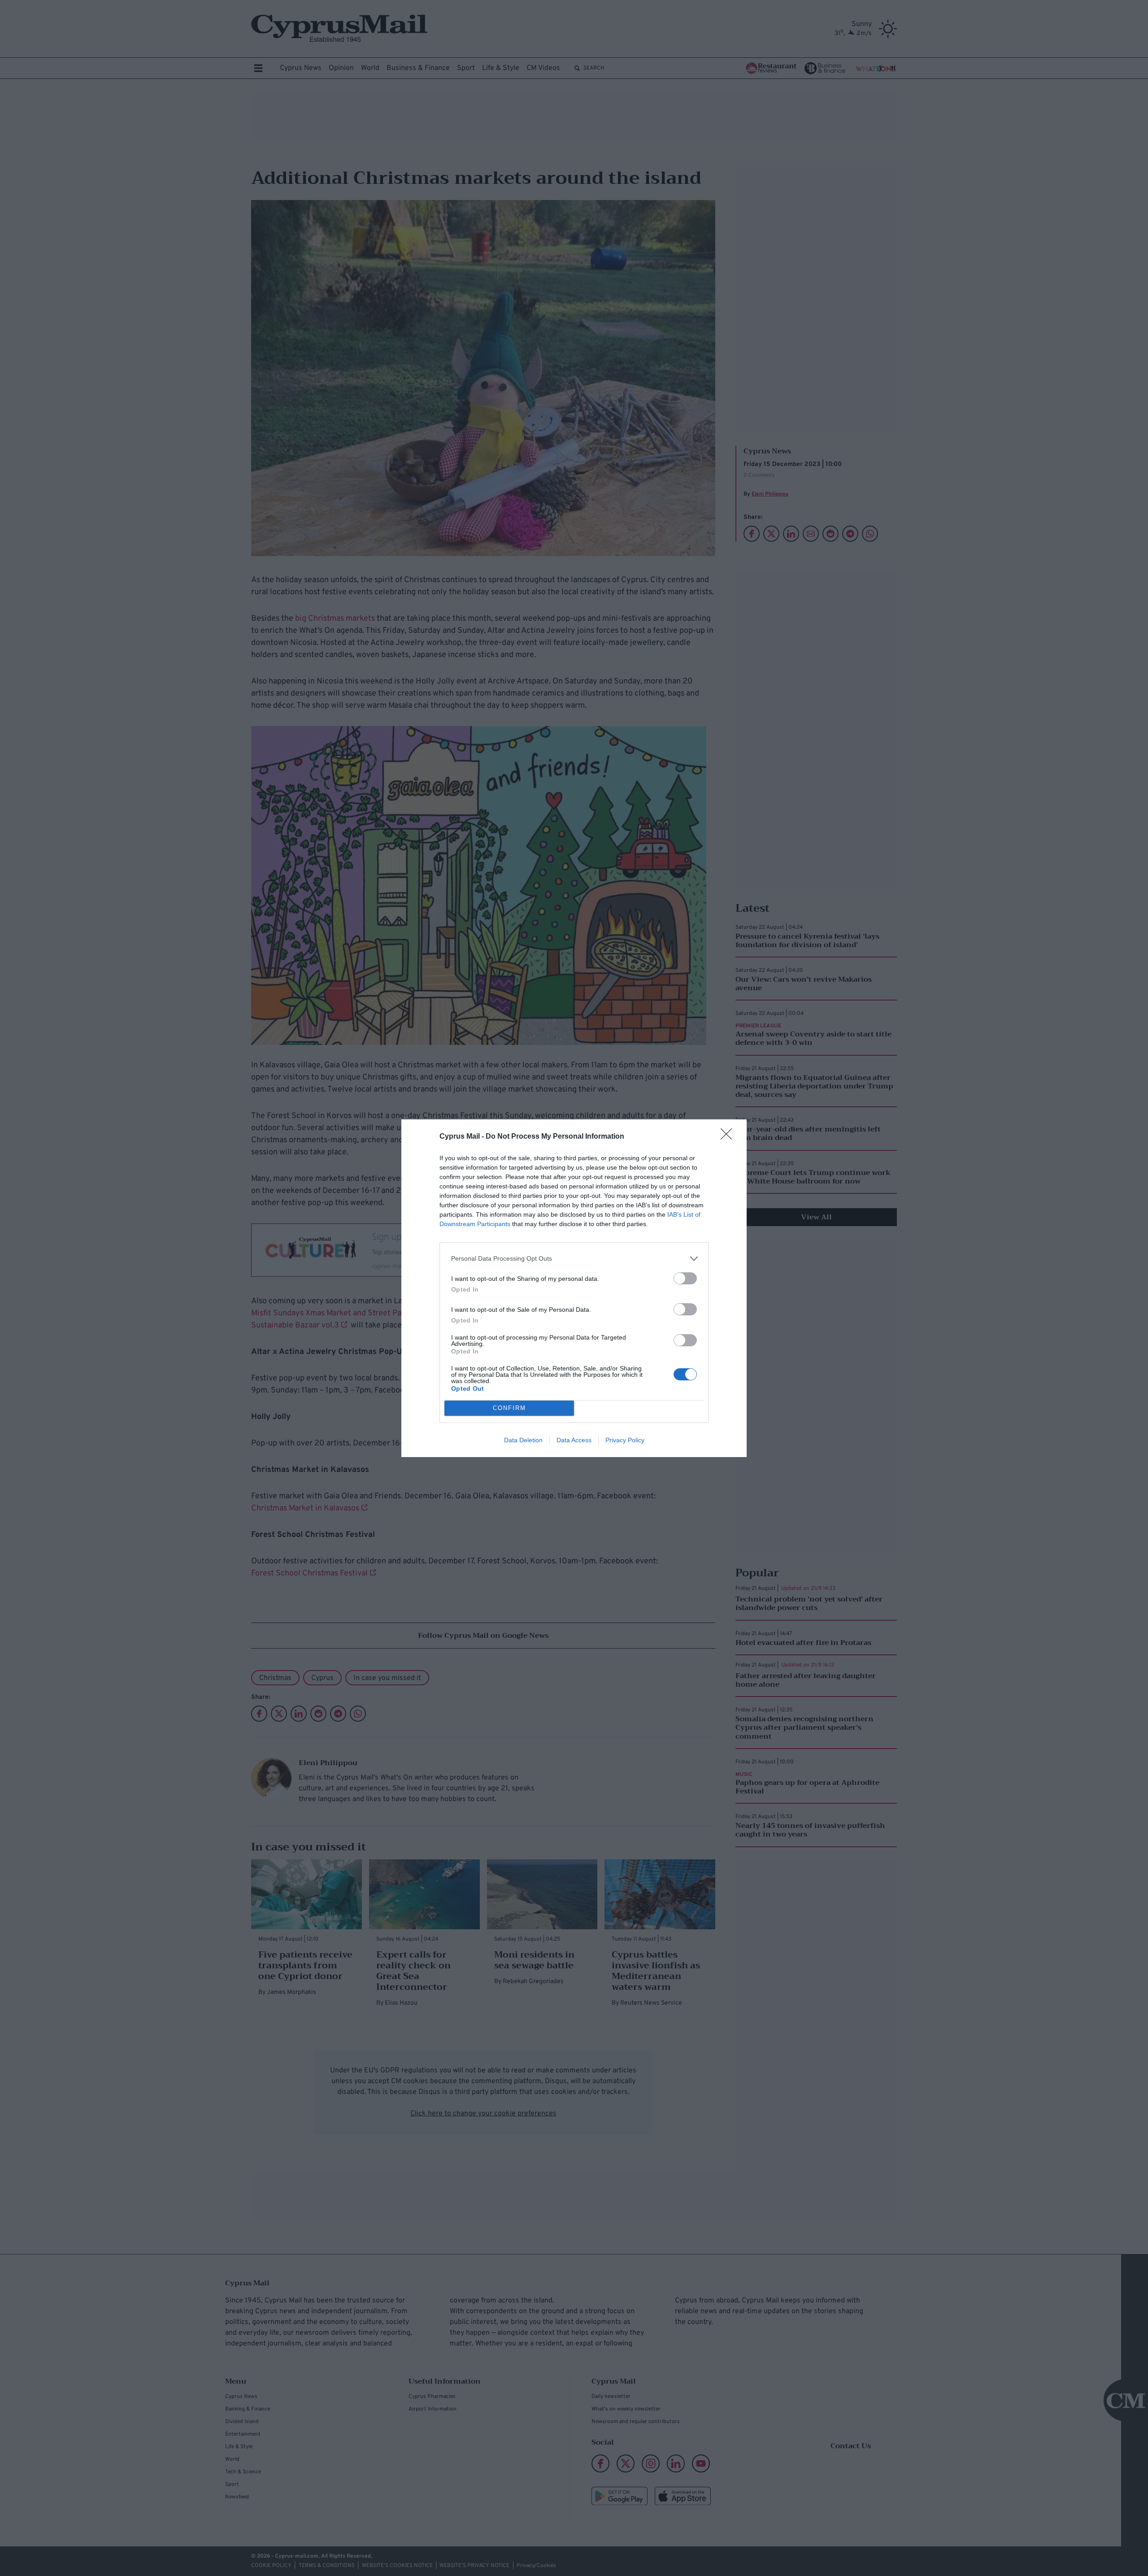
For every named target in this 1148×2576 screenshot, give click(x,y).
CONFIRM (509, 1408)
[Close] (729, 1137)
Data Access (574, 1440)
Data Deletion (523, 1440)
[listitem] (574, 1259)
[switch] (685, 1278)
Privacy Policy (625, 1440)
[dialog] (574, 1288)
